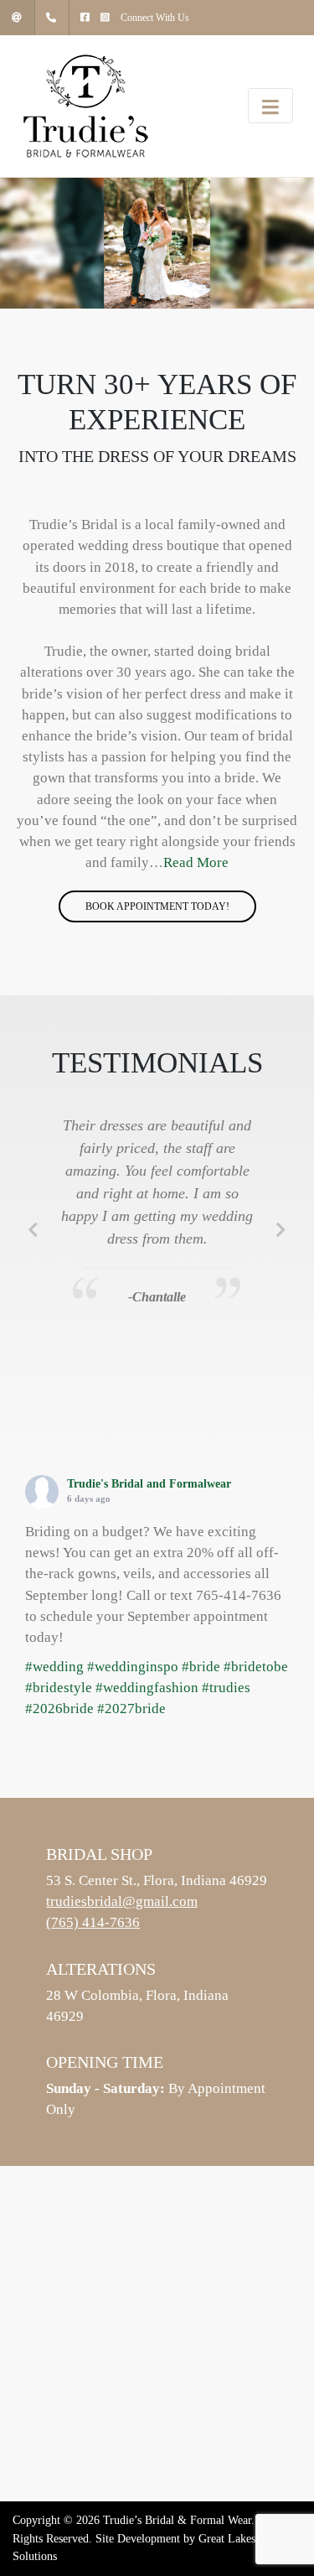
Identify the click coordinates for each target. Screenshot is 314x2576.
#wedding (54, 1667)
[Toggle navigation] (270, 106)
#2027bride (131, 1709)
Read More (196, 862)
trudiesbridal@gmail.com (122, 1901)
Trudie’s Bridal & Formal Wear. (179, 2520)
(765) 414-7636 (93, 1922)
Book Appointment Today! (157, 906)
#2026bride (59, 1709)
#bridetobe (256, 1667)
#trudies (226, 1688)
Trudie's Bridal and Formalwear (149, 1484)
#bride (201, 1667)
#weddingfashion (147, 1688)
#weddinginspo (133, 1667)
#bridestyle (59, 1688)
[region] (157, 243)
